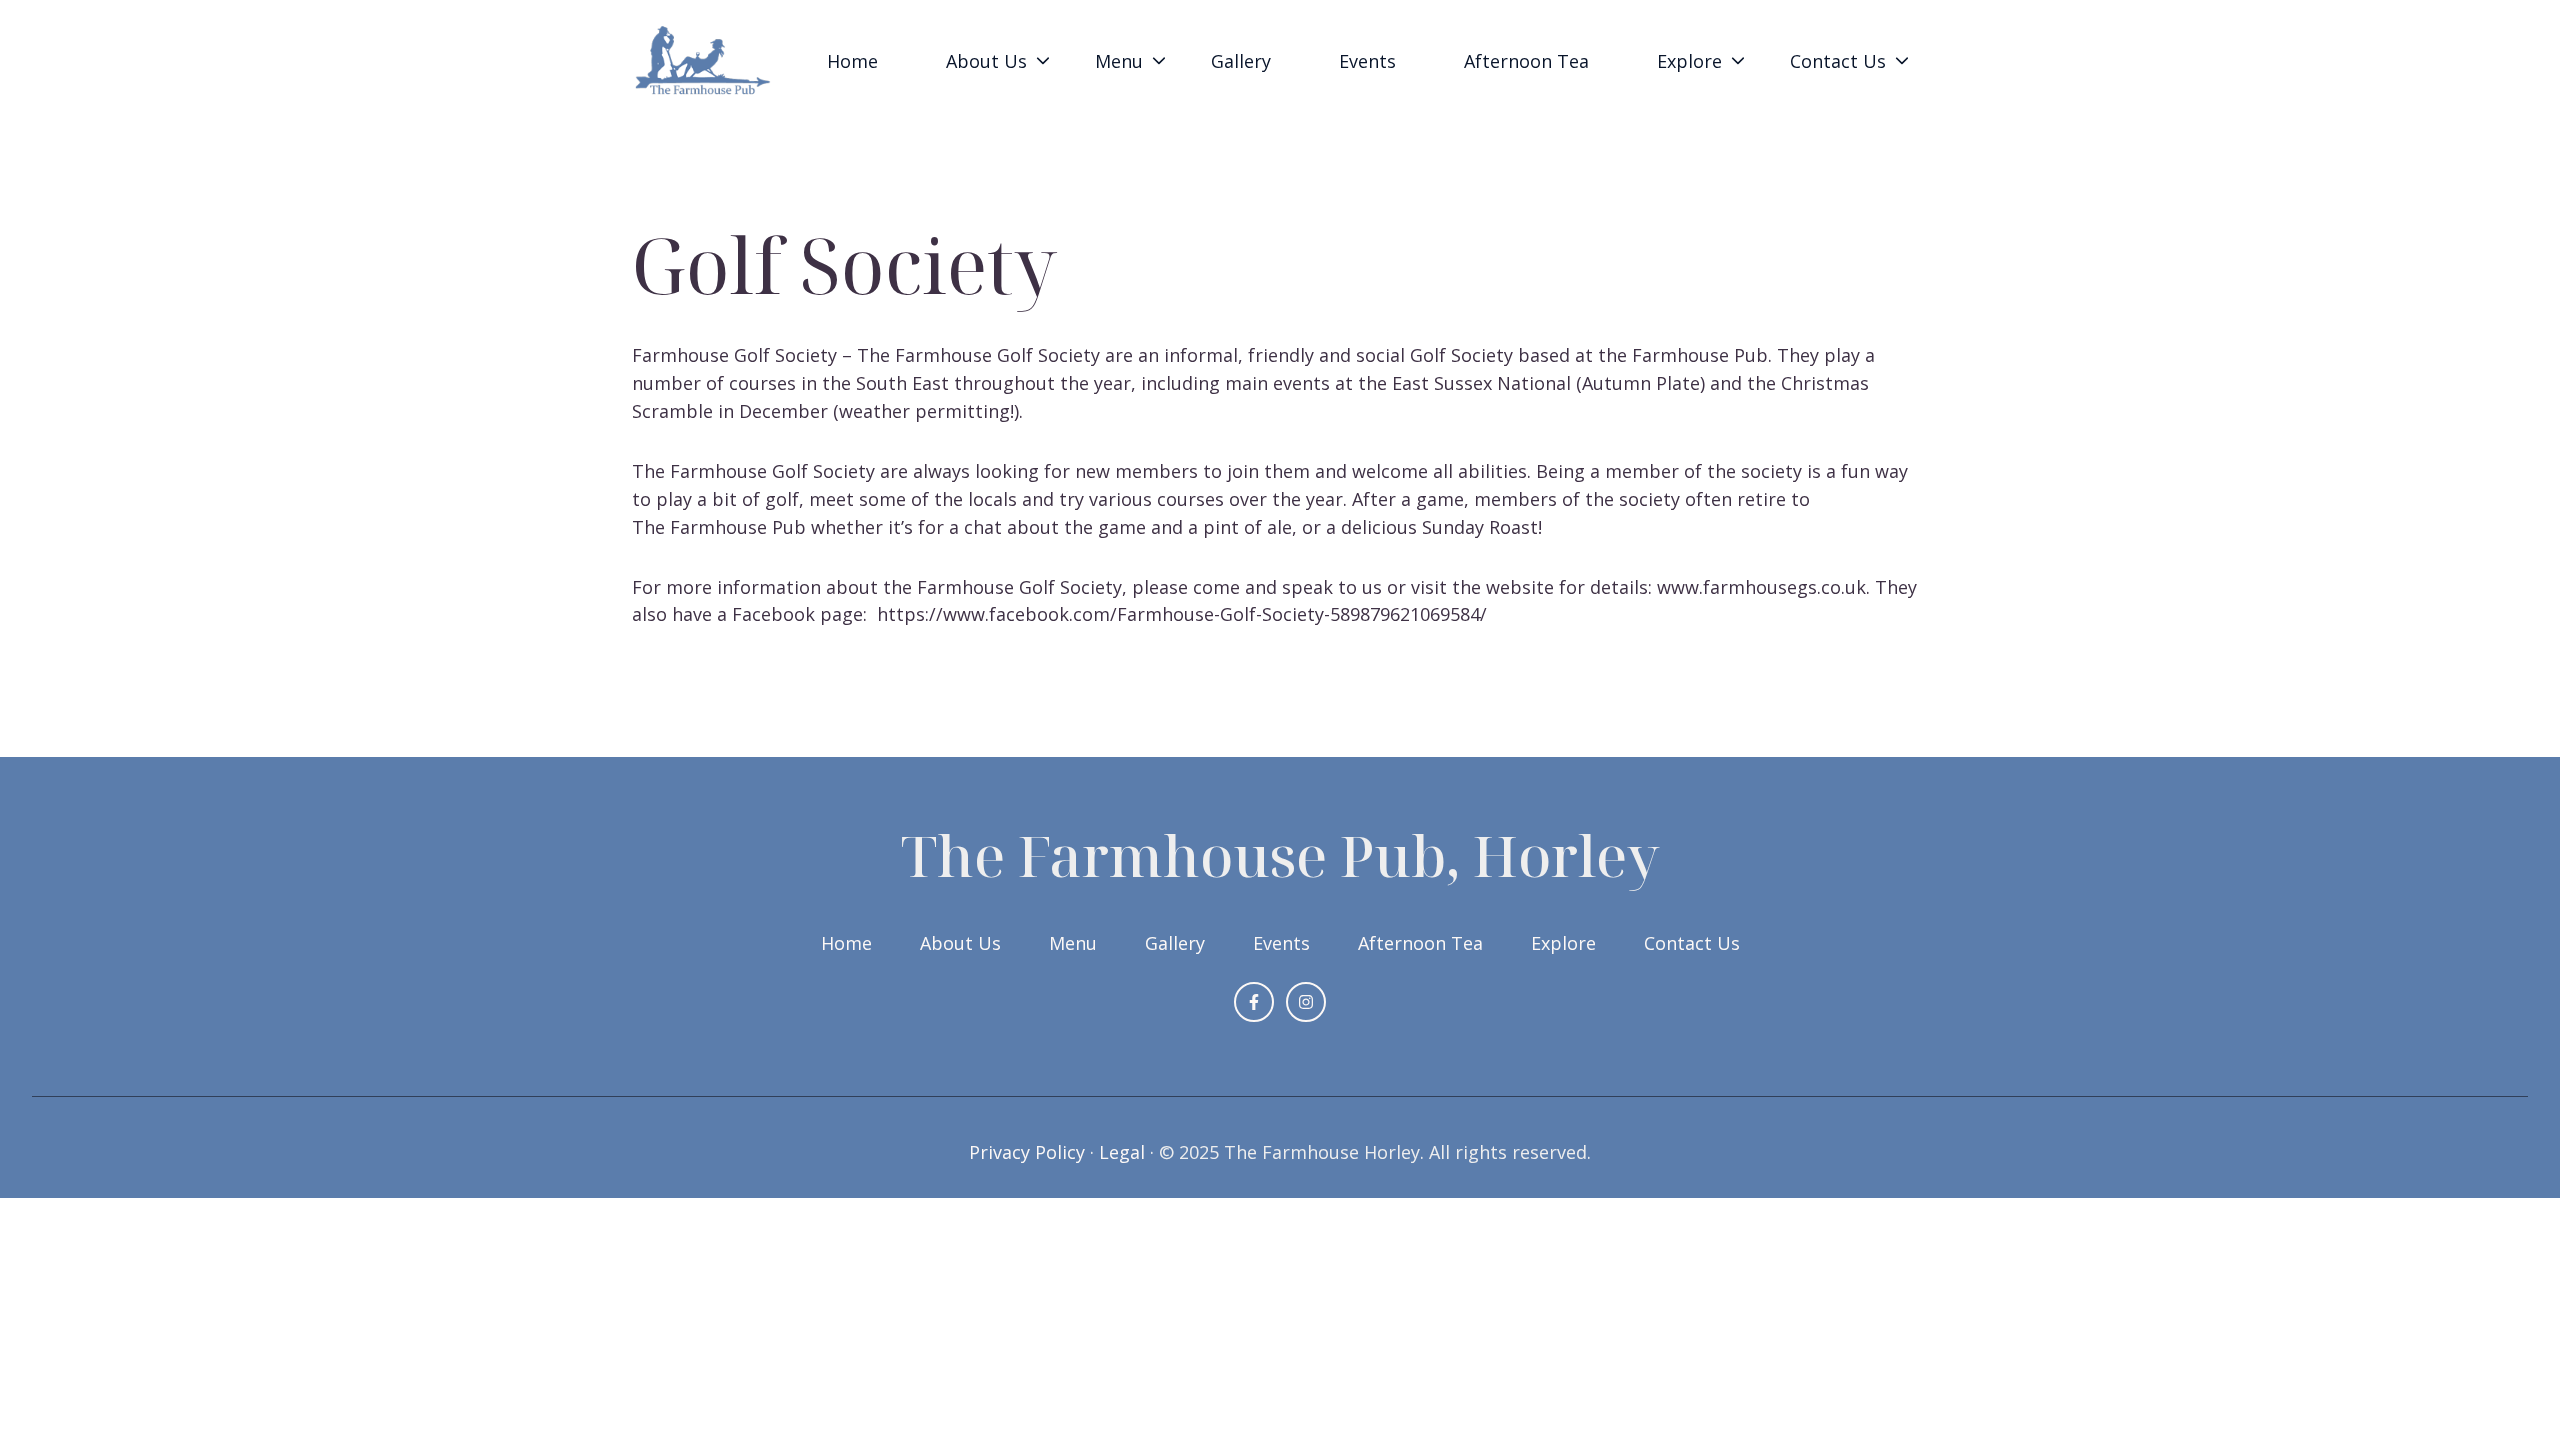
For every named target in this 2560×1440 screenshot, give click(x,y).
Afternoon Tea (1526, 61)
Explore (1563, 943)
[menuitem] (858, 62)
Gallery (1241, 61)
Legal (1122, 1152)
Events (1367, 61)
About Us (960, 943)
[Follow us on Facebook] (1254, 1002)
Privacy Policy (1027, 1152)
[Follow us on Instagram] (1306, 1002)
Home (852, 61)
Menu (1073, 943)
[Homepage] (703, 61)
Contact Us (1838, 61)
